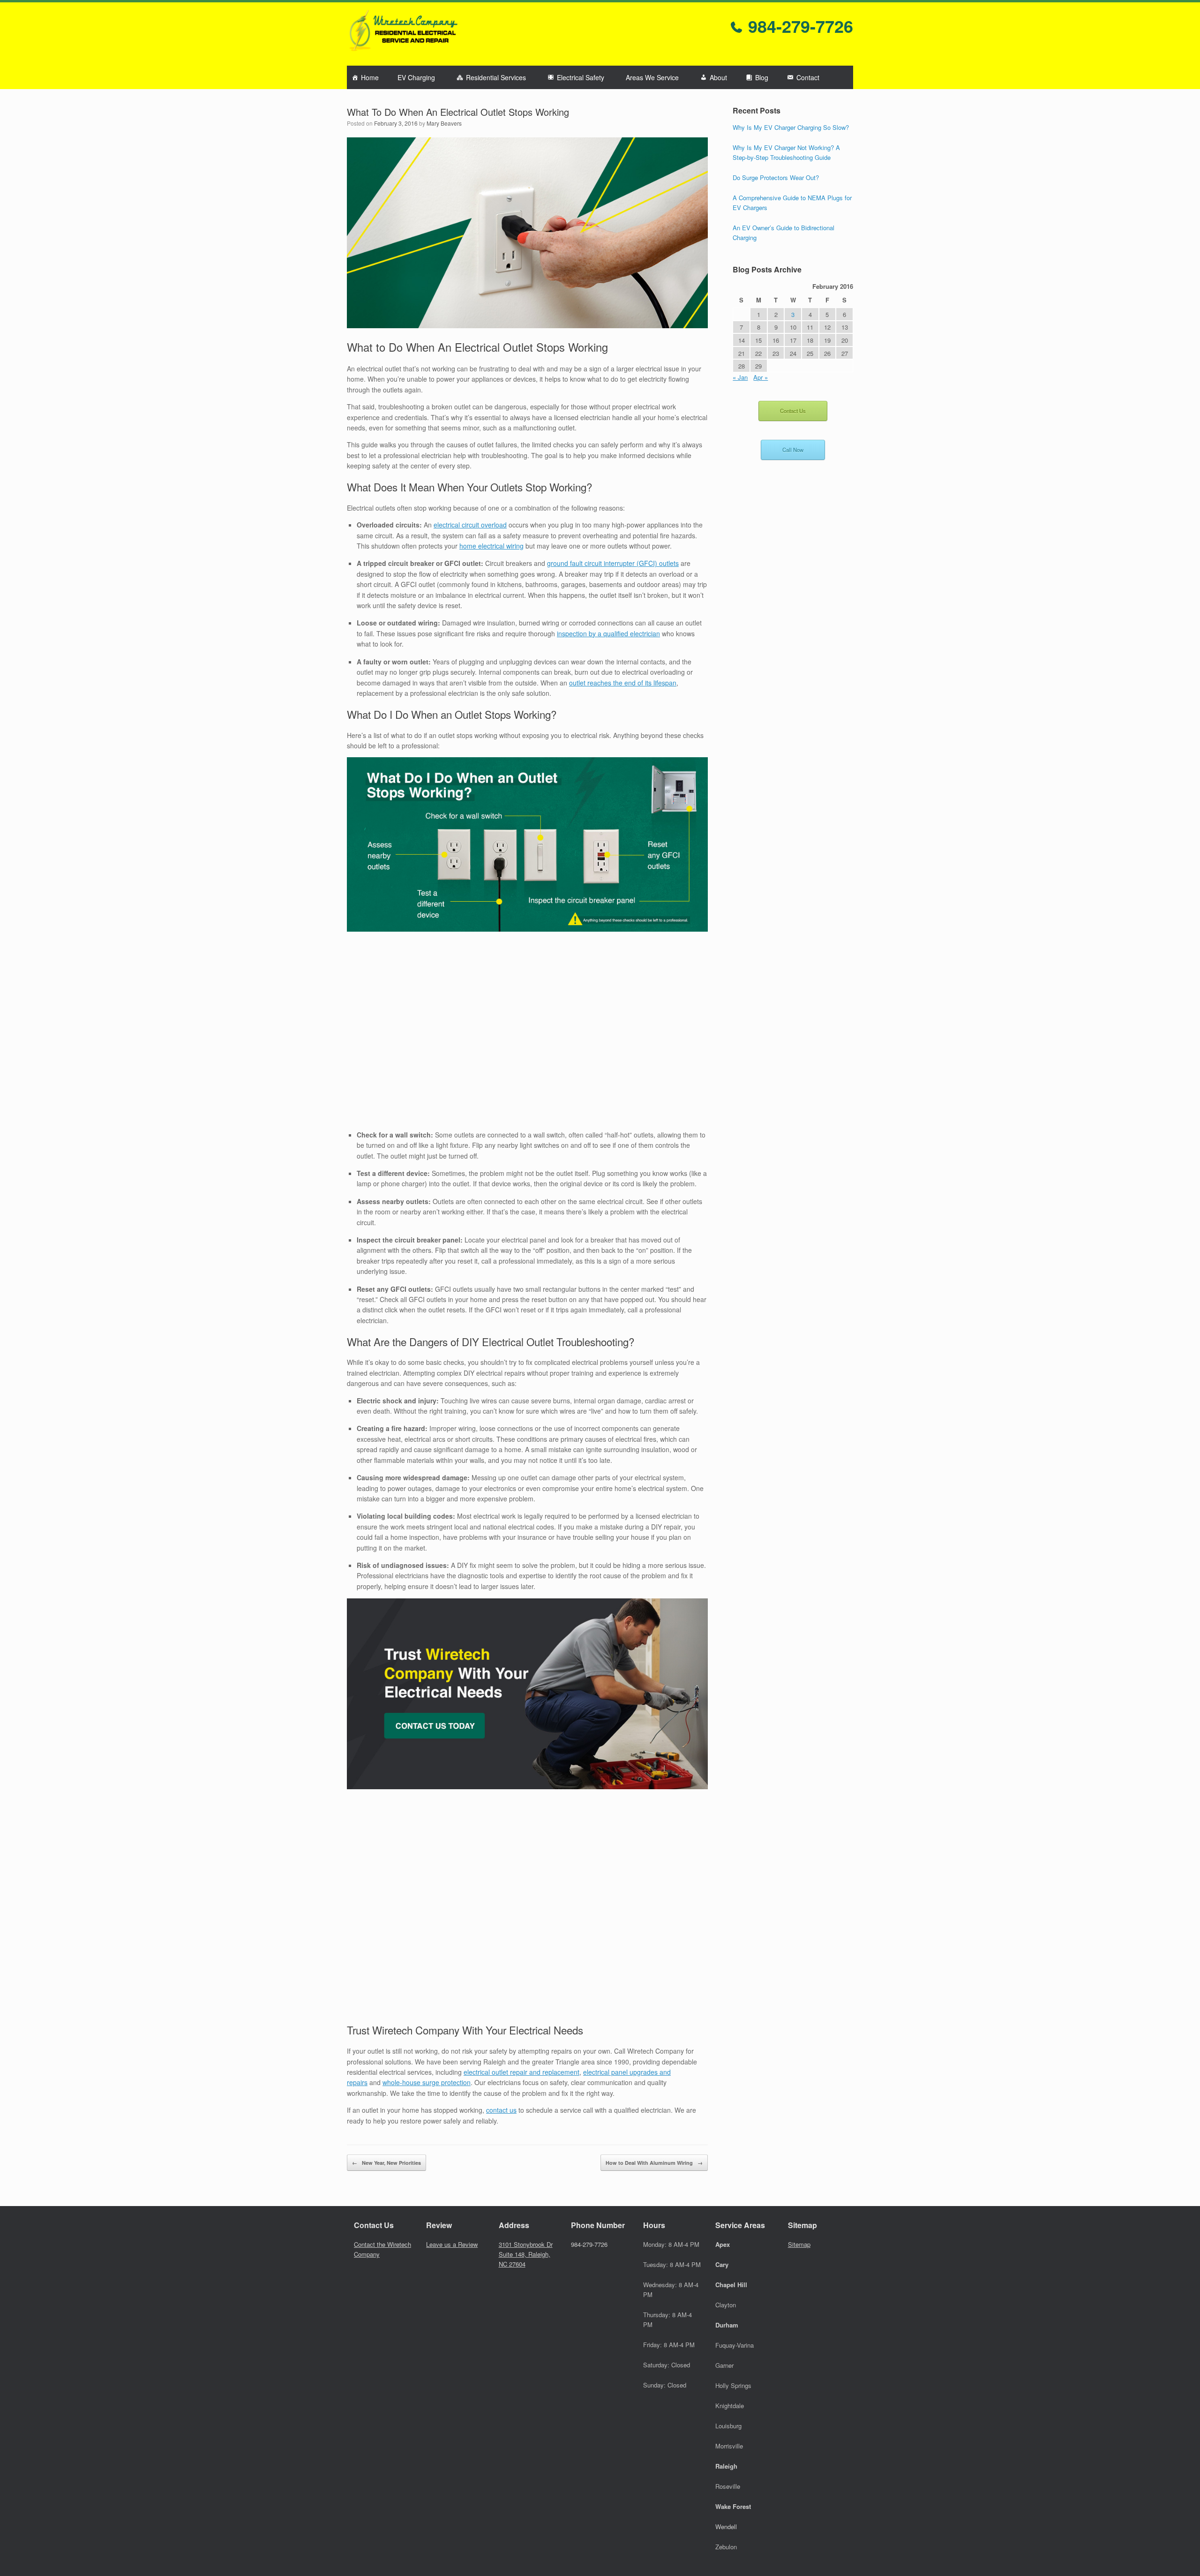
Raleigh (726, 2466)
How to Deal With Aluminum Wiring (654, 2163)
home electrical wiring (491, 546)
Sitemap (799, 2244)
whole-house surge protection (427, 2082)
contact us (501, 2110)
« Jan (740, 377)
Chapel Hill (731, 2285)
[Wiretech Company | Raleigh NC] (403, 34)
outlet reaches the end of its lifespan (623, 683)
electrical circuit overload (470, 525)
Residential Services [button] (496, 77)
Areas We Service (652, 77)
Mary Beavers (444, 123)
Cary (722, 2264)
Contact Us (793, 411)
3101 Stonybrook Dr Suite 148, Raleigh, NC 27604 (526, 2254)
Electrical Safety (581, 77)
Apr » (761, 377)
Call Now (793, 450)
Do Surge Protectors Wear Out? (776, 177)
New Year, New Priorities (386, 2163)
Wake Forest (733, 2506)
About (718, 77)
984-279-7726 (798, 26)
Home (370, 77)
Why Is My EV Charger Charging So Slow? (791, 127)
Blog (762, 77)
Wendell (726, 2527)
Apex (723, 2244)
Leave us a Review (452, 2244)
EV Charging (416, 77)
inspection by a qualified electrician (608, 633)
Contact (808, 77)
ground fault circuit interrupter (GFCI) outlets (613, 563)
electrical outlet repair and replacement (521, 2072)
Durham (727, 2325)
